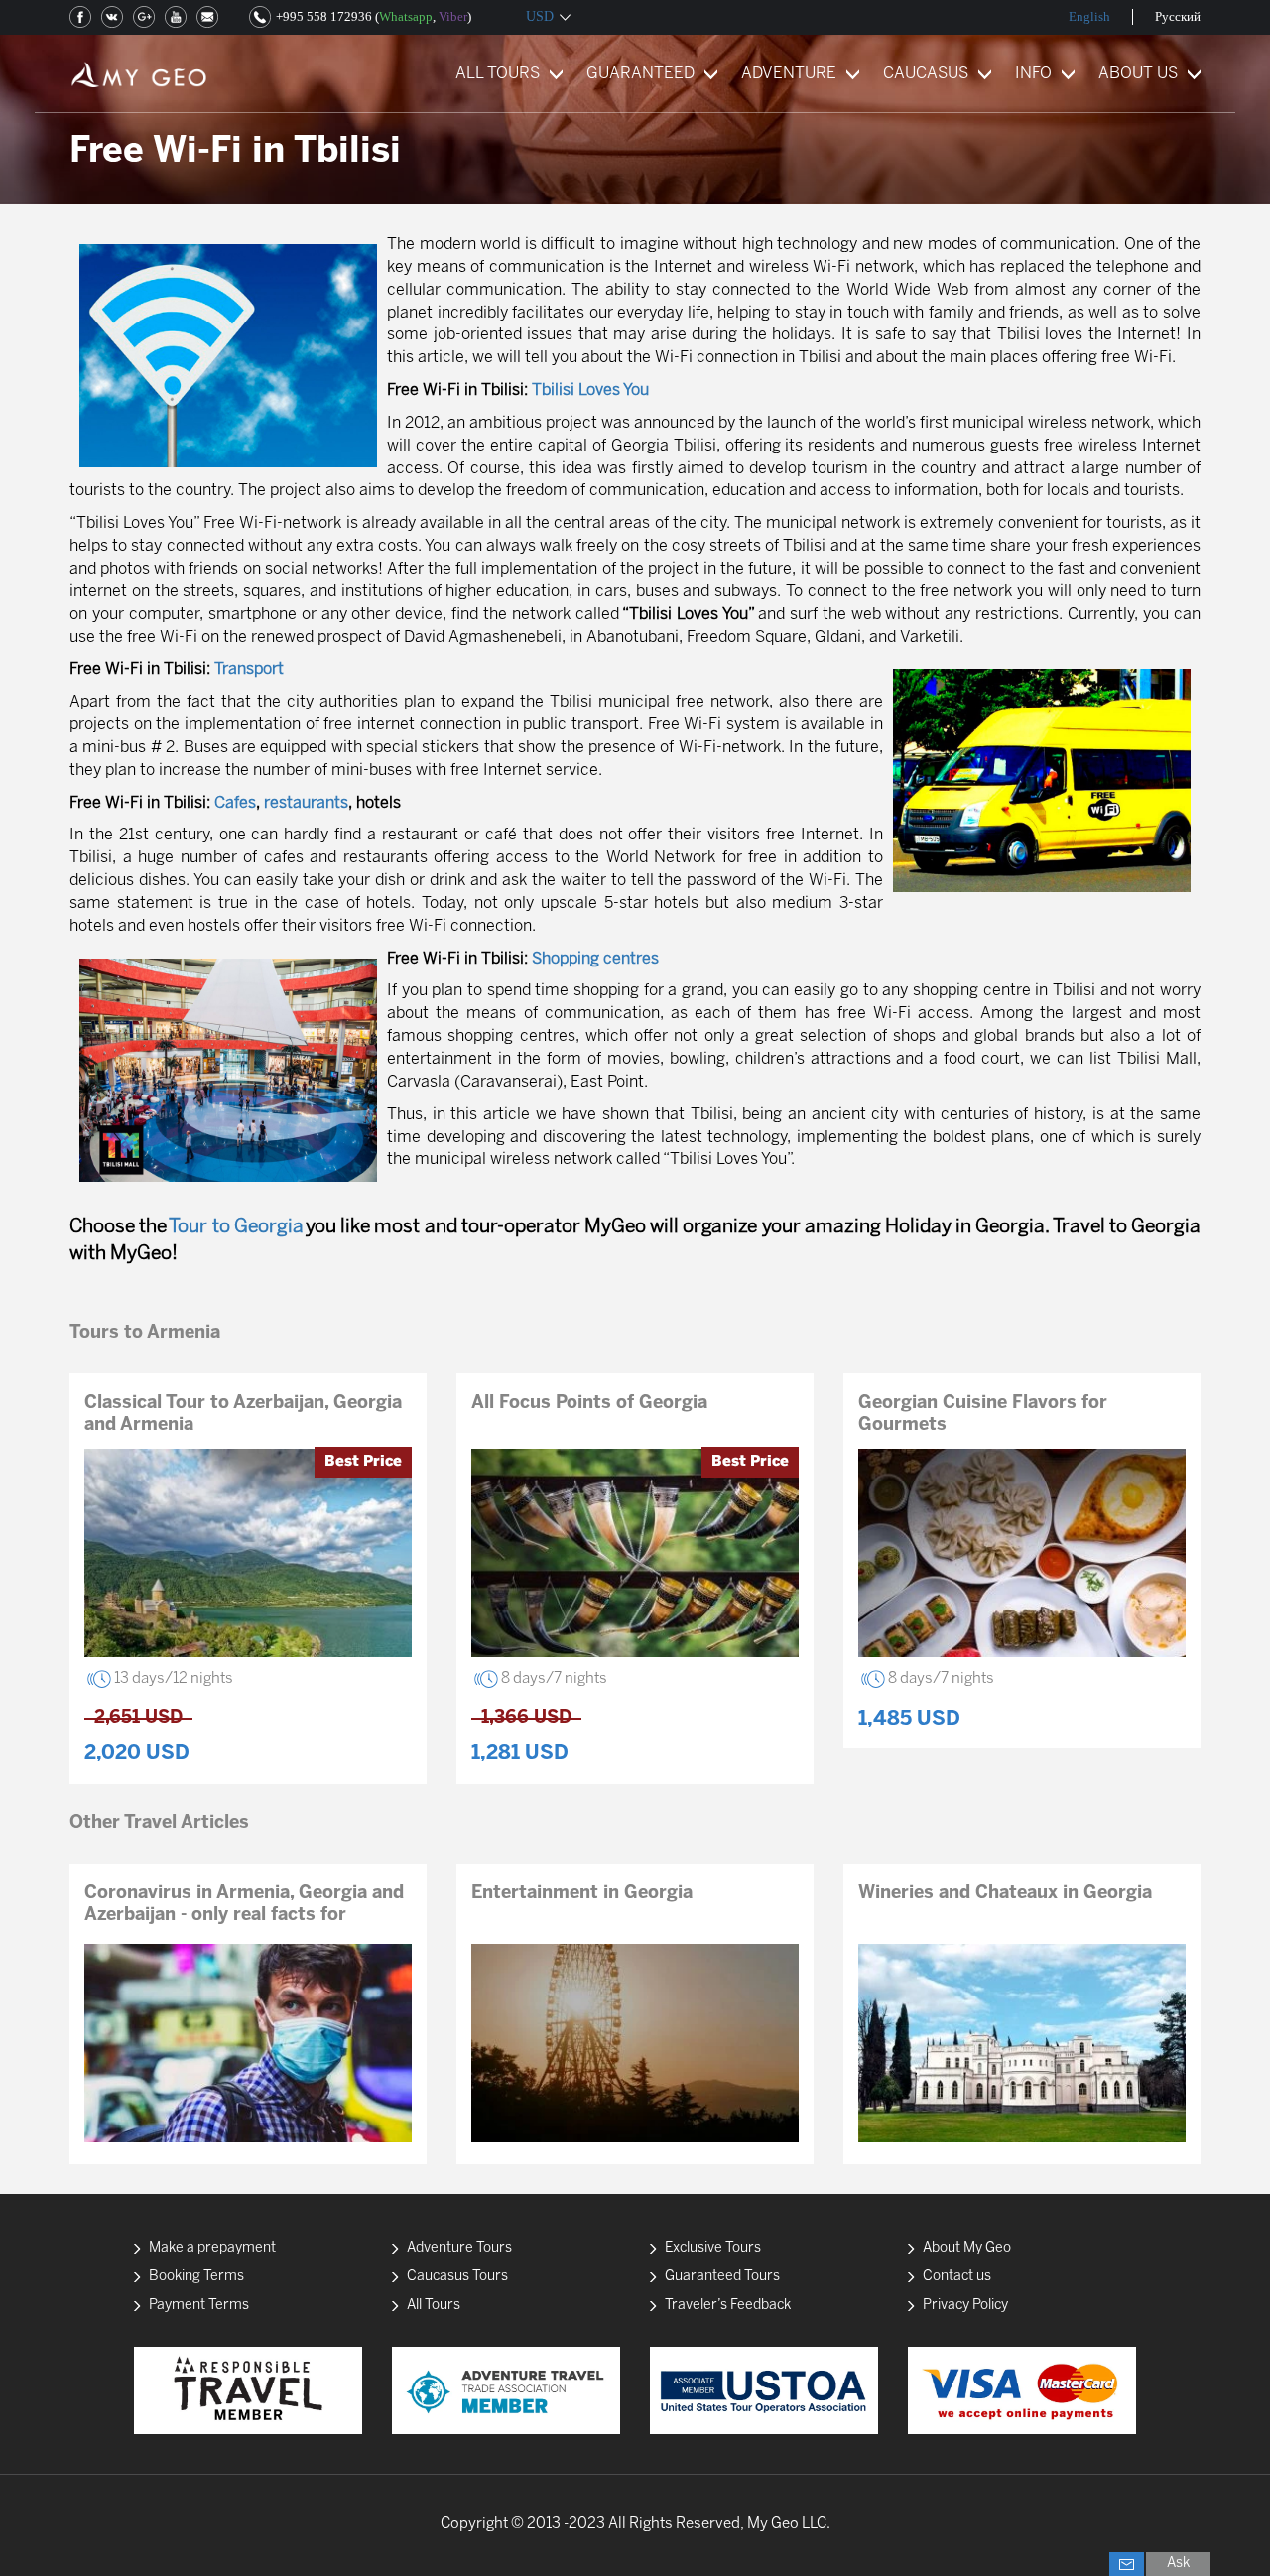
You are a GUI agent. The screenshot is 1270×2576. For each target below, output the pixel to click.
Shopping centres (595, 959)
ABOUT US (1138, 74)
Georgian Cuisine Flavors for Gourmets (983, 1415)
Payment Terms (199, 2306)
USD (540, 16)
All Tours (434, 2306)
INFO (1033, 74)
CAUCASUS (926, 74)
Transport (249, 669)
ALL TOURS (498, 74)
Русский (1178, 16)
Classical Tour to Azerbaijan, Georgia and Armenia (243, 1415)
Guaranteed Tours (722, 2277)
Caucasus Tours (457, 2277)
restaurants (306, 803)
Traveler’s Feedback (728, 2306)
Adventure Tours (459, 2248)
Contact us (957, 2277)
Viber (453, 16)
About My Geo (967, 2248)
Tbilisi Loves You (590, 390)
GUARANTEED (640, 74)
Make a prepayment (212, 2248)
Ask (1178, 2564)
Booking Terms (196, 2277)
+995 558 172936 (324, 16)
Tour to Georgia (236, 1227)
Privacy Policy (965, 2306)
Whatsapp (406, 16)
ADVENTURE (789, 74)
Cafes (235, 803)
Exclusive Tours (713, 2248)
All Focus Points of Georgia (589, 1404)
